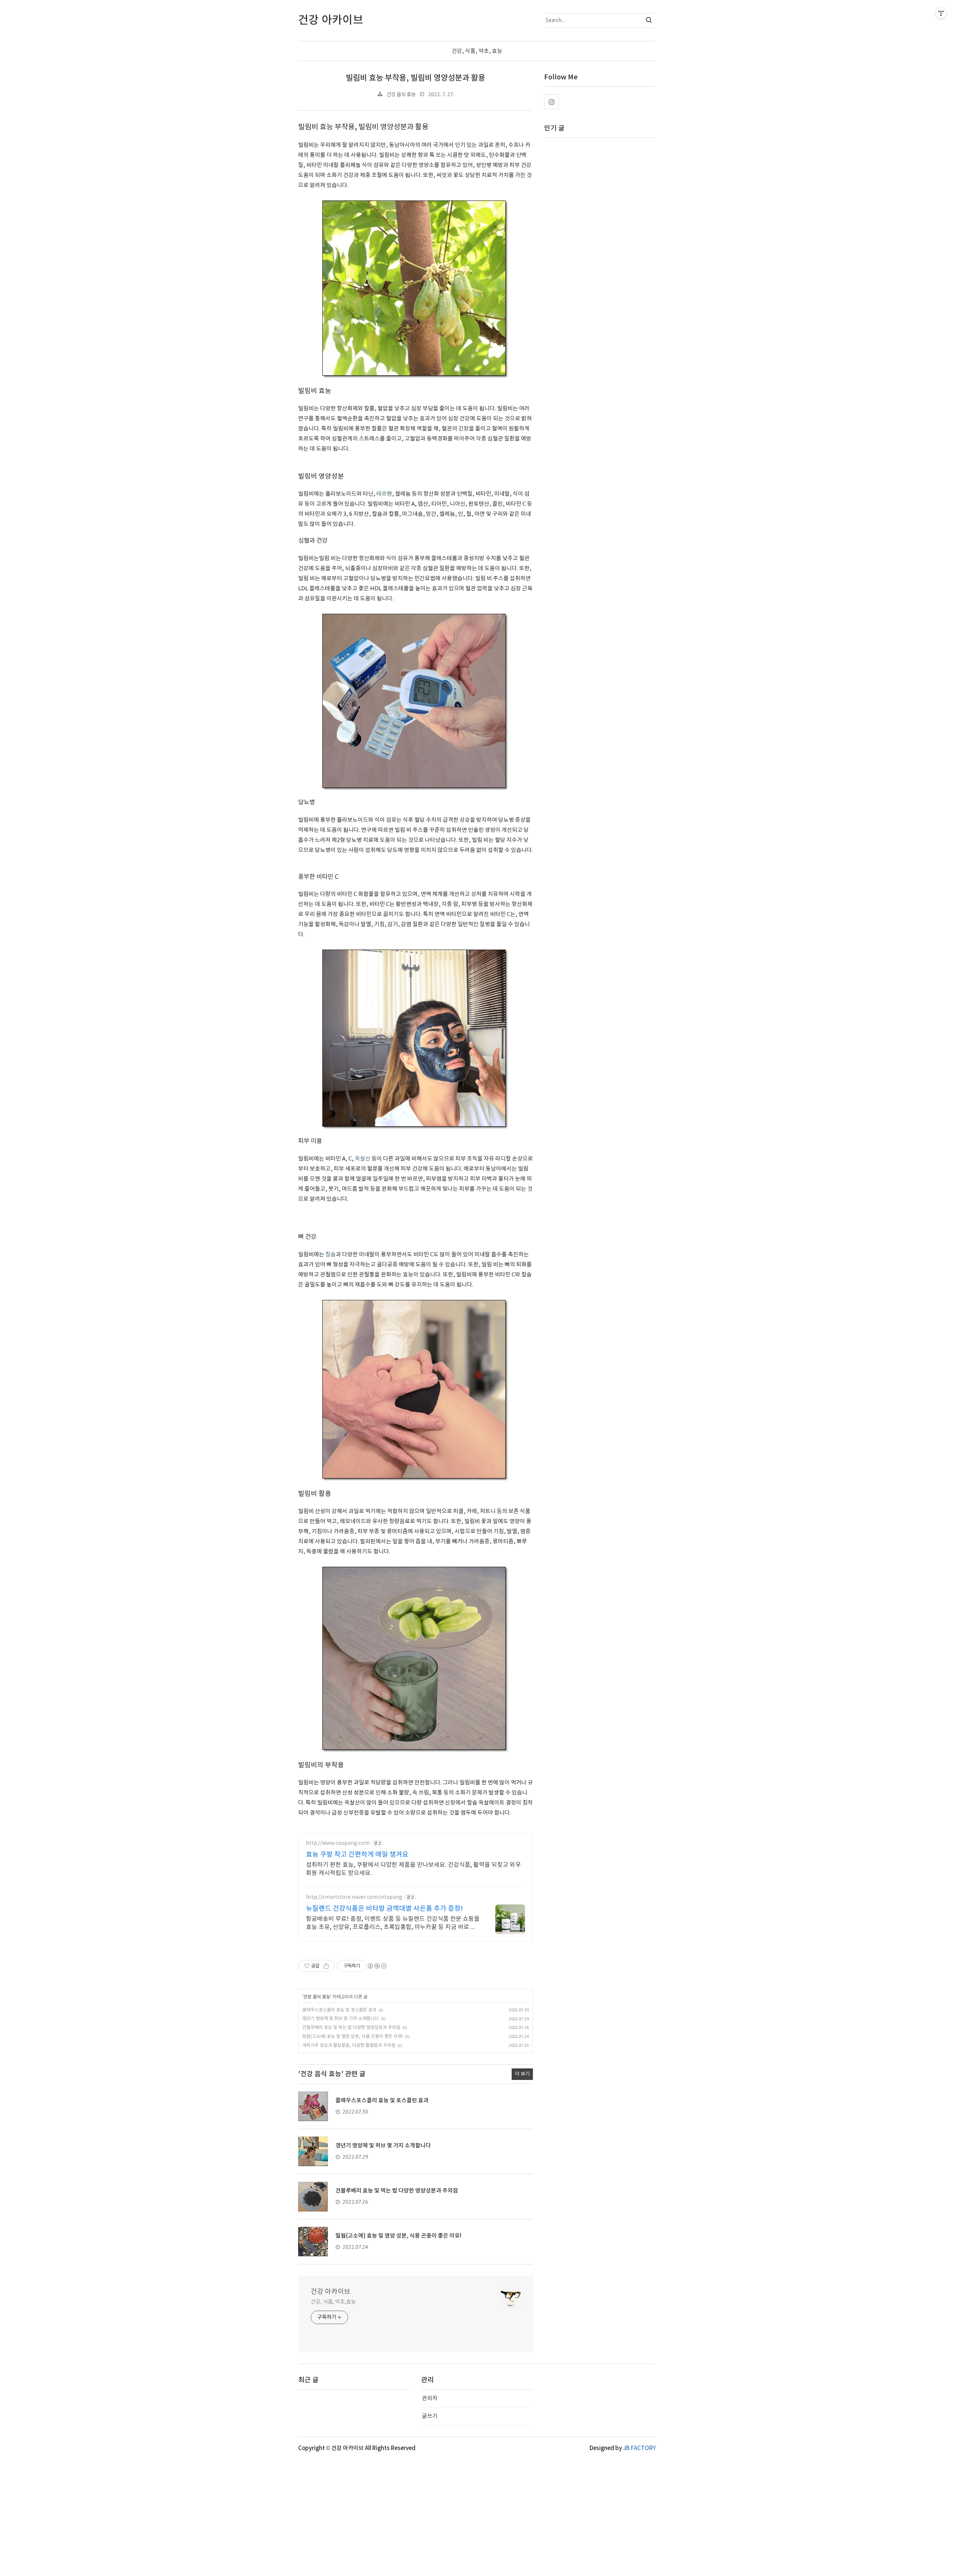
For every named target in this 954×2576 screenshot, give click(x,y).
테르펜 (384, 494)
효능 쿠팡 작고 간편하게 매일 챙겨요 (357, 1855)
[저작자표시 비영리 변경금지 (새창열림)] (377, 1966)
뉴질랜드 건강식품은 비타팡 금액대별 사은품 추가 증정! (384, 1909)
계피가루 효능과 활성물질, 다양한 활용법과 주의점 (349, 2045)
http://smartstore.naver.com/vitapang (354, 1897)
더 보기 (522, 2074)
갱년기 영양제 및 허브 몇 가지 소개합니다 (340, 2019)
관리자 (430, 2398)
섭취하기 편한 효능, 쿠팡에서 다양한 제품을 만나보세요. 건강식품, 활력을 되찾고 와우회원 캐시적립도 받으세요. (413, 1869)
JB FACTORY (639, 2448)
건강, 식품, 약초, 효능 (477, 51)
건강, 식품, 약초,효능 (333, 2302)
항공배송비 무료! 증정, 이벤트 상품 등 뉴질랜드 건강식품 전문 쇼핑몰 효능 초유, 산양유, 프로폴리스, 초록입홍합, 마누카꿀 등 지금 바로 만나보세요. (393, 1923)
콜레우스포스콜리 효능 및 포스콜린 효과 (339, 2010)
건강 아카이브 (331, 2292)
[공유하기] (326, 1966)
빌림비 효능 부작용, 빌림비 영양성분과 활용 (416, 78)
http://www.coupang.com (338, 1843)
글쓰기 (430, 2416)
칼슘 (331, 1255)
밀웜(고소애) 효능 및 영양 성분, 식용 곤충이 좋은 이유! (353, 2037)
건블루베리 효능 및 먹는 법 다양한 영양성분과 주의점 (351, 2028)
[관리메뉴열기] (941, 13)
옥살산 (363, 1159)
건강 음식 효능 (401, 95)
